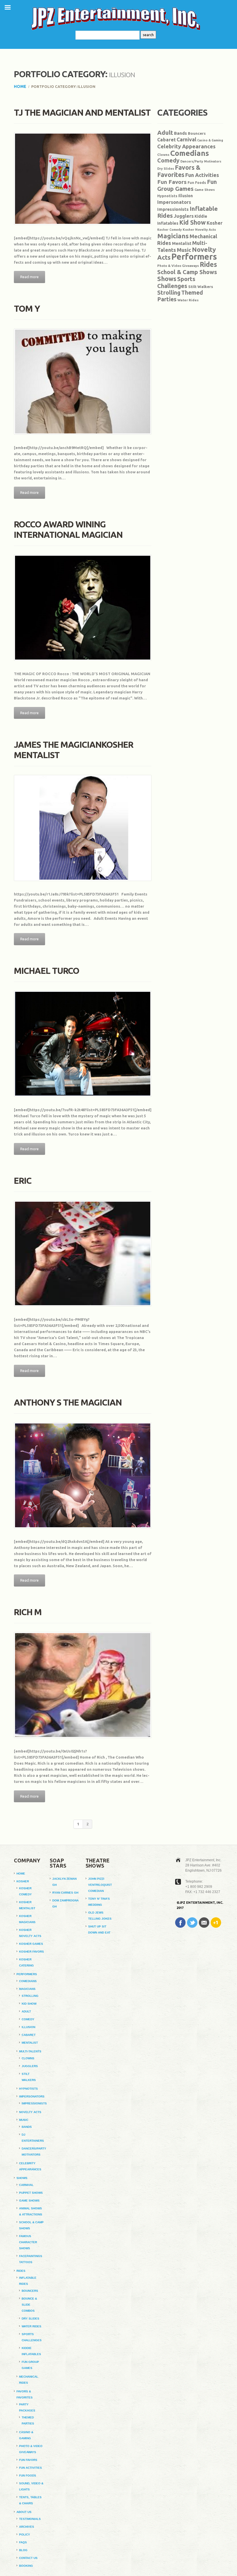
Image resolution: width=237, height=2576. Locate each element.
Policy (25, 2535)
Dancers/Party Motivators (201, 161)
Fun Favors (172, 182)
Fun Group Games (187, 185)
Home (20, 86)
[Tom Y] (83, 382)
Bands (180, 133)
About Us (24, 2512)
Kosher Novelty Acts (199, 230)
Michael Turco (47, 971)
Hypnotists (167, 196)
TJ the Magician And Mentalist (82, 112)
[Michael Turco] (83, 1044)
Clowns (163, 155)
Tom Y (27, 309)
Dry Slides (166, 169)
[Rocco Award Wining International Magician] (83, 608)
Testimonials (30, 2519)
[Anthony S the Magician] (83, 1475)
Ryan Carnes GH (65, 1893)
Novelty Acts (30, 2112)
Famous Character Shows (28, 2242)
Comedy (168, 160)
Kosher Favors (32, 1952)
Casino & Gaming (210, 140)
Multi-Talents (30, 2051)
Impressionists (173, 209)
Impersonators (174, 202)
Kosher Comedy (170, 230)
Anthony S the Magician (68, 1402)
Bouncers (197, 133)
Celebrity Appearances (186, 146)
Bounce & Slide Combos (29, 2305)
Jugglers (184, 216)
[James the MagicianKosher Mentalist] (83, 828)
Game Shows (205, 190)
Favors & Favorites (179, 171)
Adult (165, 132)
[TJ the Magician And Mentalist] (83, 179)
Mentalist (182, 243)
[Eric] (83, 1254)
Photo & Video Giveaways (178, 266)
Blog (23, 2550)
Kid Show (192, 222)
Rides (208, 264)
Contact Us (28, 2558)
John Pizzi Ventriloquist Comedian (100, 1885)
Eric (23, 1181)
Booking (26, 2566)
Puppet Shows (31, 2193)
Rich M (28, 1612)
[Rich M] (83, 1685)
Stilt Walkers (201, 287)
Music (184, 250)
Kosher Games (31, 1944)
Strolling (169, 293)
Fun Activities (202, 175)
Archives (27, 2527)
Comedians (190, 153)
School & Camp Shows (187, 272)
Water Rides (188, 300)
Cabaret (166, 140)
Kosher (215, 223)
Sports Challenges (176, 282)
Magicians (173, 236)
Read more (29, 277)
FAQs (23, 2542)
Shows (167, 279)
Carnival (186, 139)
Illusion (186, 196)
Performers (194, 257)
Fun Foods (197, 183)
